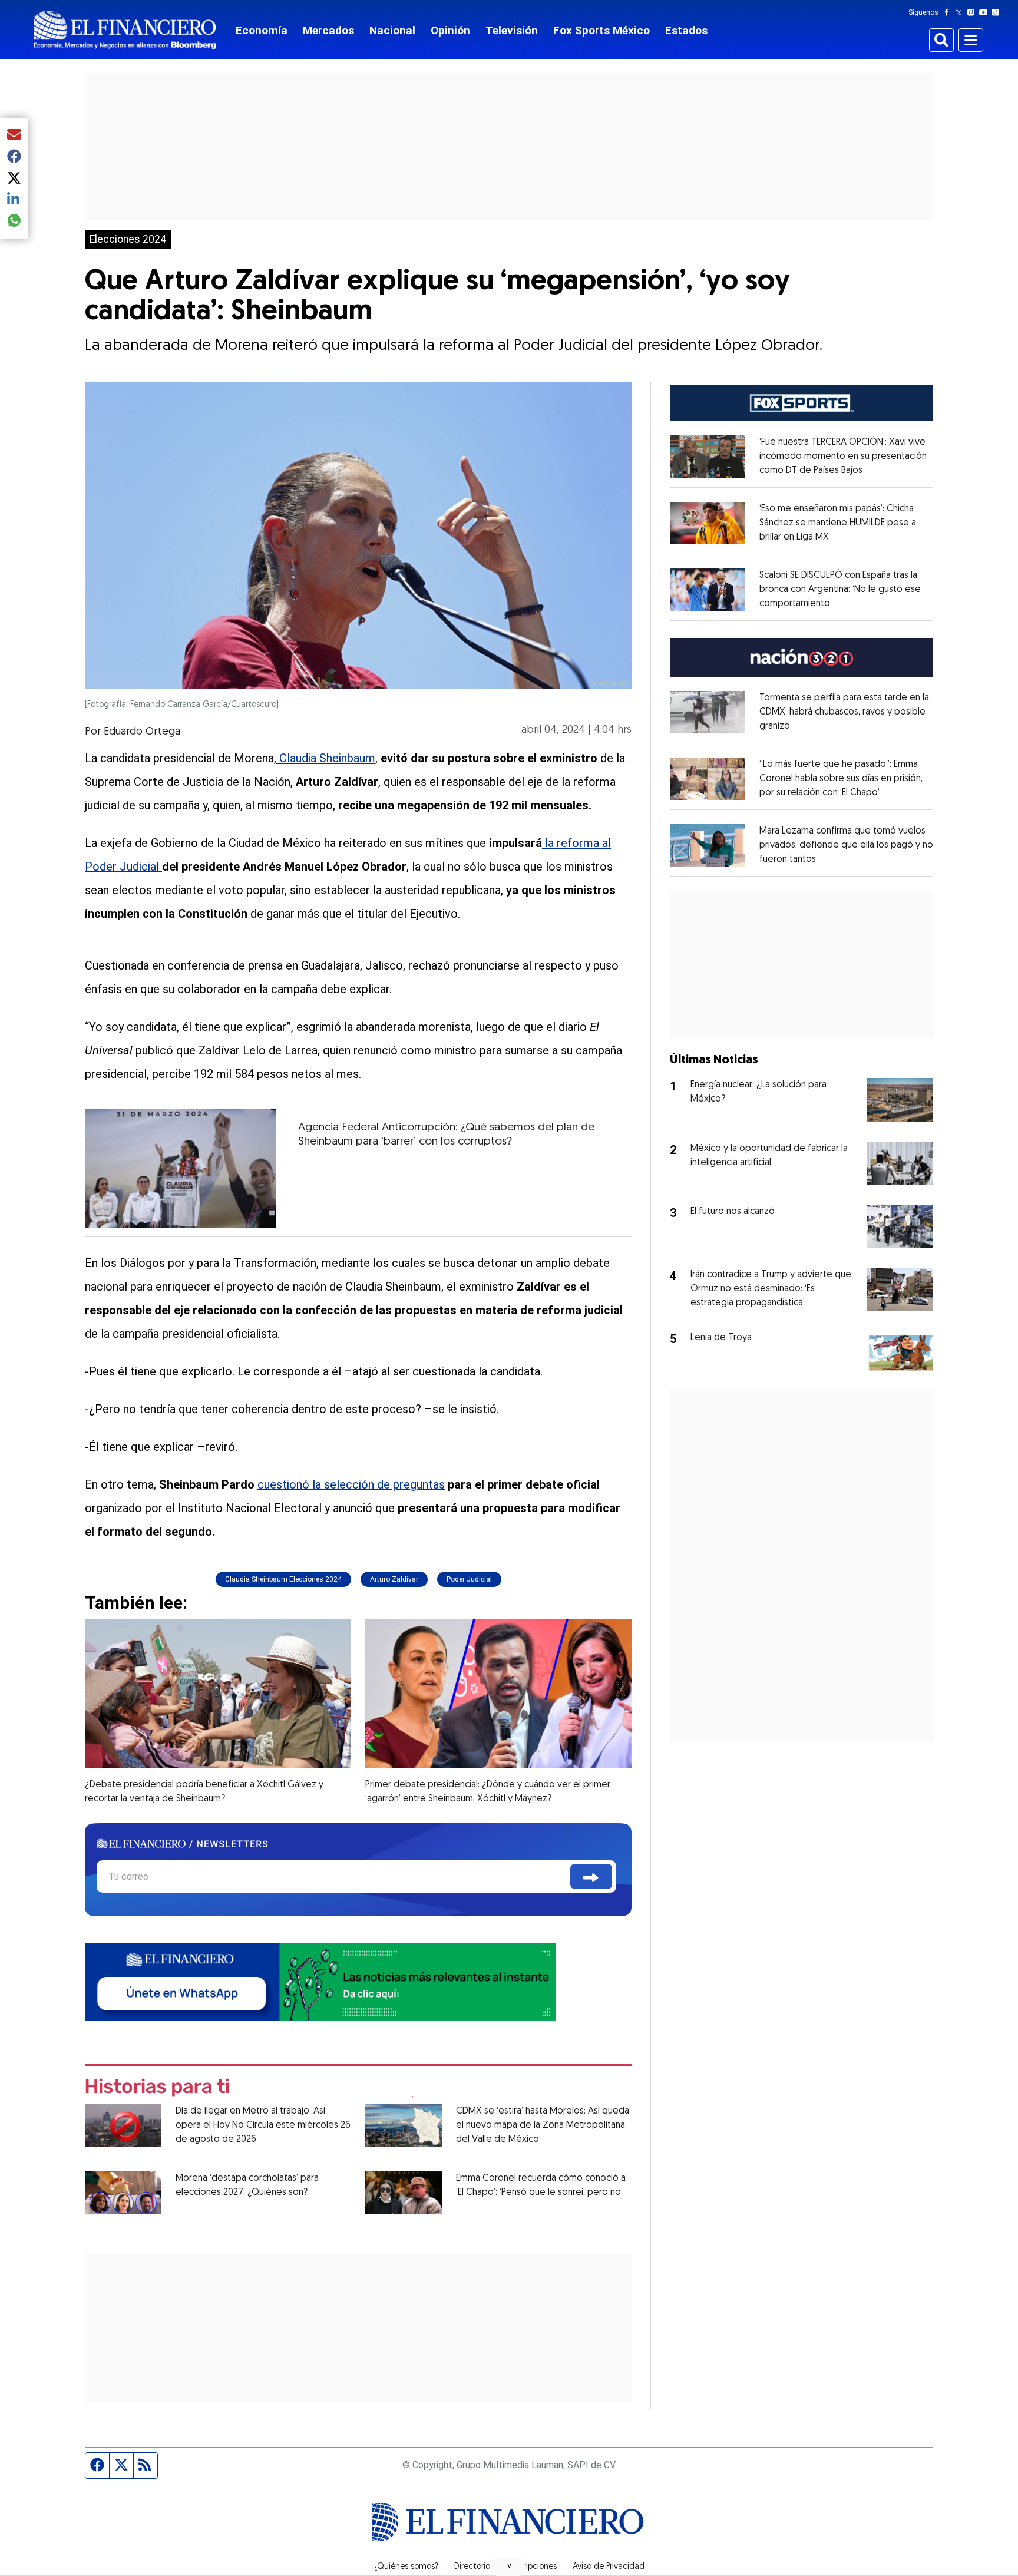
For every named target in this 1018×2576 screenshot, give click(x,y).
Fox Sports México (601, 30)
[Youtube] (986, 12)
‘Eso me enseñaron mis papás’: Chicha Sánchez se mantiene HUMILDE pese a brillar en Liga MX (838, 523)
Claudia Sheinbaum (326, 758)
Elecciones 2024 (128, 239)
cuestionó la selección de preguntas (351, 1484)
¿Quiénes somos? (406, 2567)
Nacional (392, 30)
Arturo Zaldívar (394, 1579)
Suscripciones (531, 2567)
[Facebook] (949, 12)
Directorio (472, 2567)
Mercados (328, 30)
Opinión (450, 30)
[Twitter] (961, 12)
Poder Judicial (469, 1579)
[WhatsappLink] (320, 1981)
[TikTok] (998, 12)
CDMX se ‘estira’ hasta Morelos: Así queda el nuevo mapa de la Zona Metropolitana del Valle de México (543, 2125)
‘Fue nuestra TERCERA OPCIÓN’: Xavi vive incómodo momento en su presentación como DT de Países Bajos (843, 457)
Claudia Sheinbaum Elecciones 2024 (283, 1579)
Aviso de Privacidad (609, 2567)
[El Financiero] (125, 30)
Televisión (512, 30)
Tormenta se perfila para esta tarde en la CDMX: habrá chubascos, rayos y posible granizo (844, 712)
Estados (686, 30)
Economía (262, 30)
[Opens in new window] (708, 457)
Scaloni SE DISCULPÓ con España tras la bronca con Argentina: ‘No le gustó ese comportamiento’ (840, 590)
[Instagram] (973, 12)
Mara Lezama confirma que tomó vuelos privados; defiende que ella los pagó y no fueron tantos (846, 845)
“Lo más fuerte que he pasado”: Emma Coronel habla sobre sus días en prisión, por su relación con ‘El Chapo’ (841, 779)
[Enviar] (591, 1876)
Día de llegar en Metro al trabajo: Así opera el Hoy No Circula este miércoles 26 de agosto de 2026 (263, 2125)
